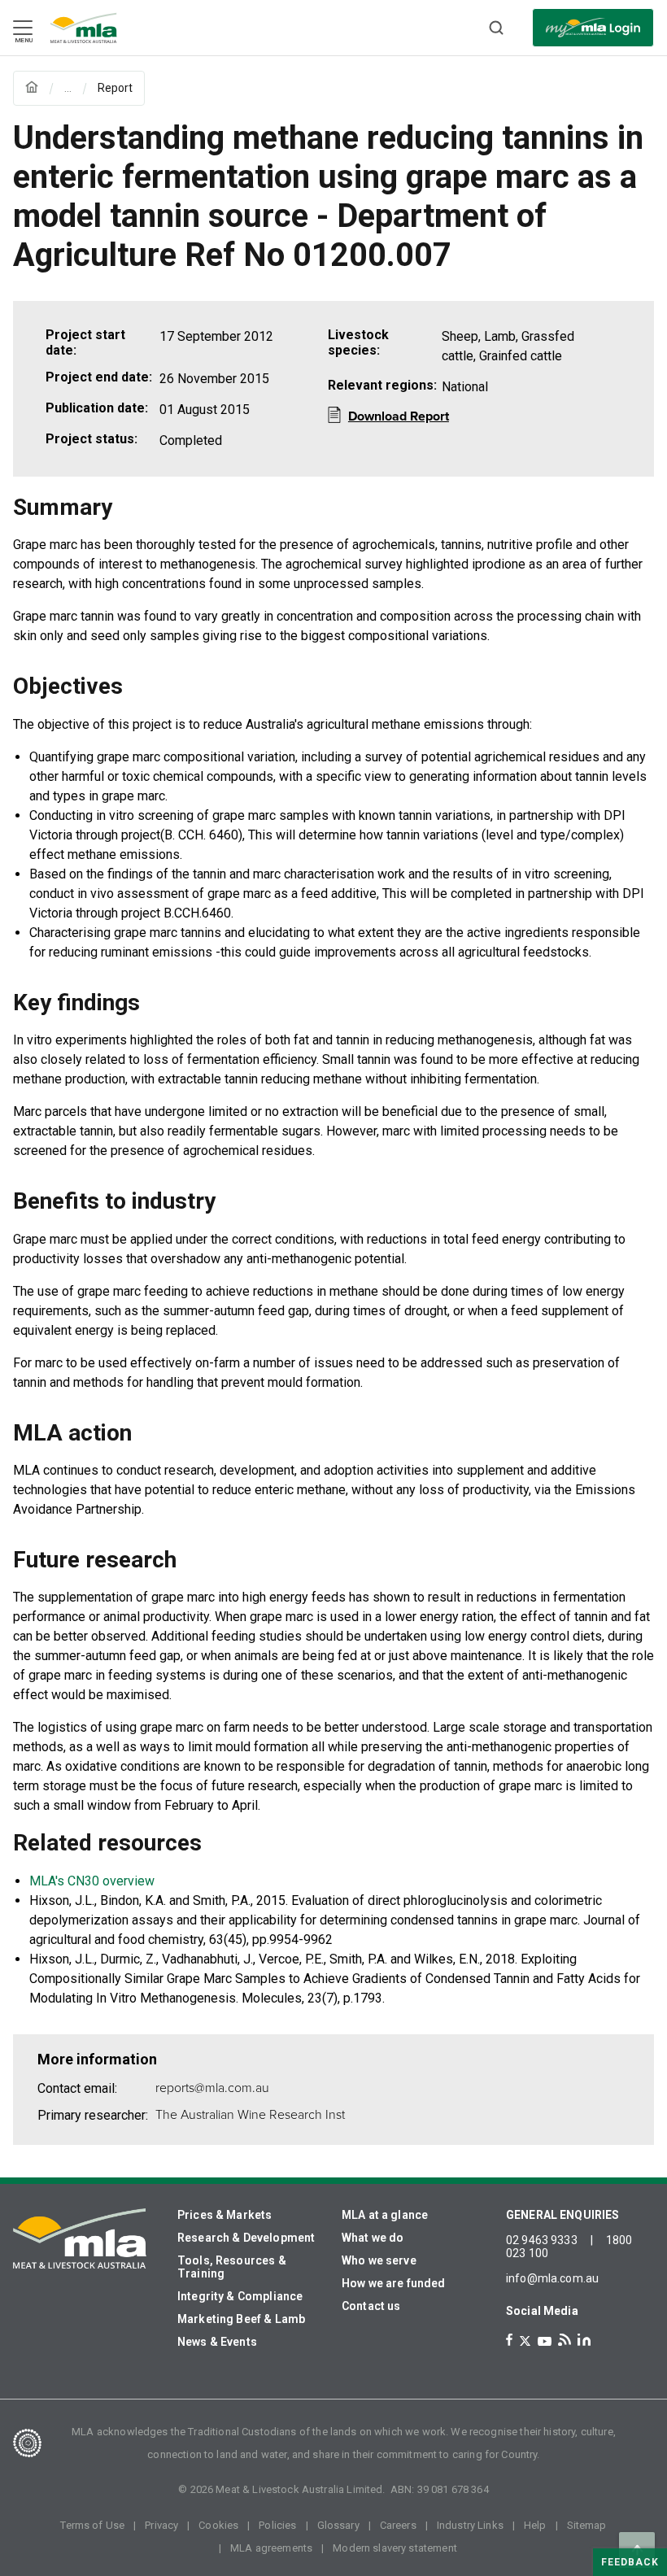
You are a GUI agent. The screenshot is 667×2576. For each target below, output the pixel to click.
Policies (277, 2525)
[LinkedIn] (584, 2340)
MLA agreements (271, 2548)
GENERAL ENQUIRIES (563, 2215)
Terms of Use (92, 2525)
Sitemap (587, 2525)
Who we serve (379, 2260)
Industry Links (470, 2525)
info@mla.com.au (552, 2278)
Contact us (371, 2306)
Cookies (218, 2525)
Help (535, 2525)
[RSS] (565, 2340)
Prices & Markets (225, 2215)
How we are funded (394, 2283)
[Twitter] (525, 2341)
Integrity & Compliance (240, 2296)
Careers (398, 2525)
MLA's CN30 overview (92, 1881)
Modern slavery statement (395, 2548)
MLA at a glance (385, 2215)
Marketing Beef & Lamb (241, 2319)
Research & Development (246, 2238)
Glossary (338, 2525)
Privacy (161, 2525)
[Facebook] (509, 2340)
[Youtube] (545, 2341)
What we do (373, 2238)
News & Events (217, 2342)
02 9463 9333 (542, 2240)
